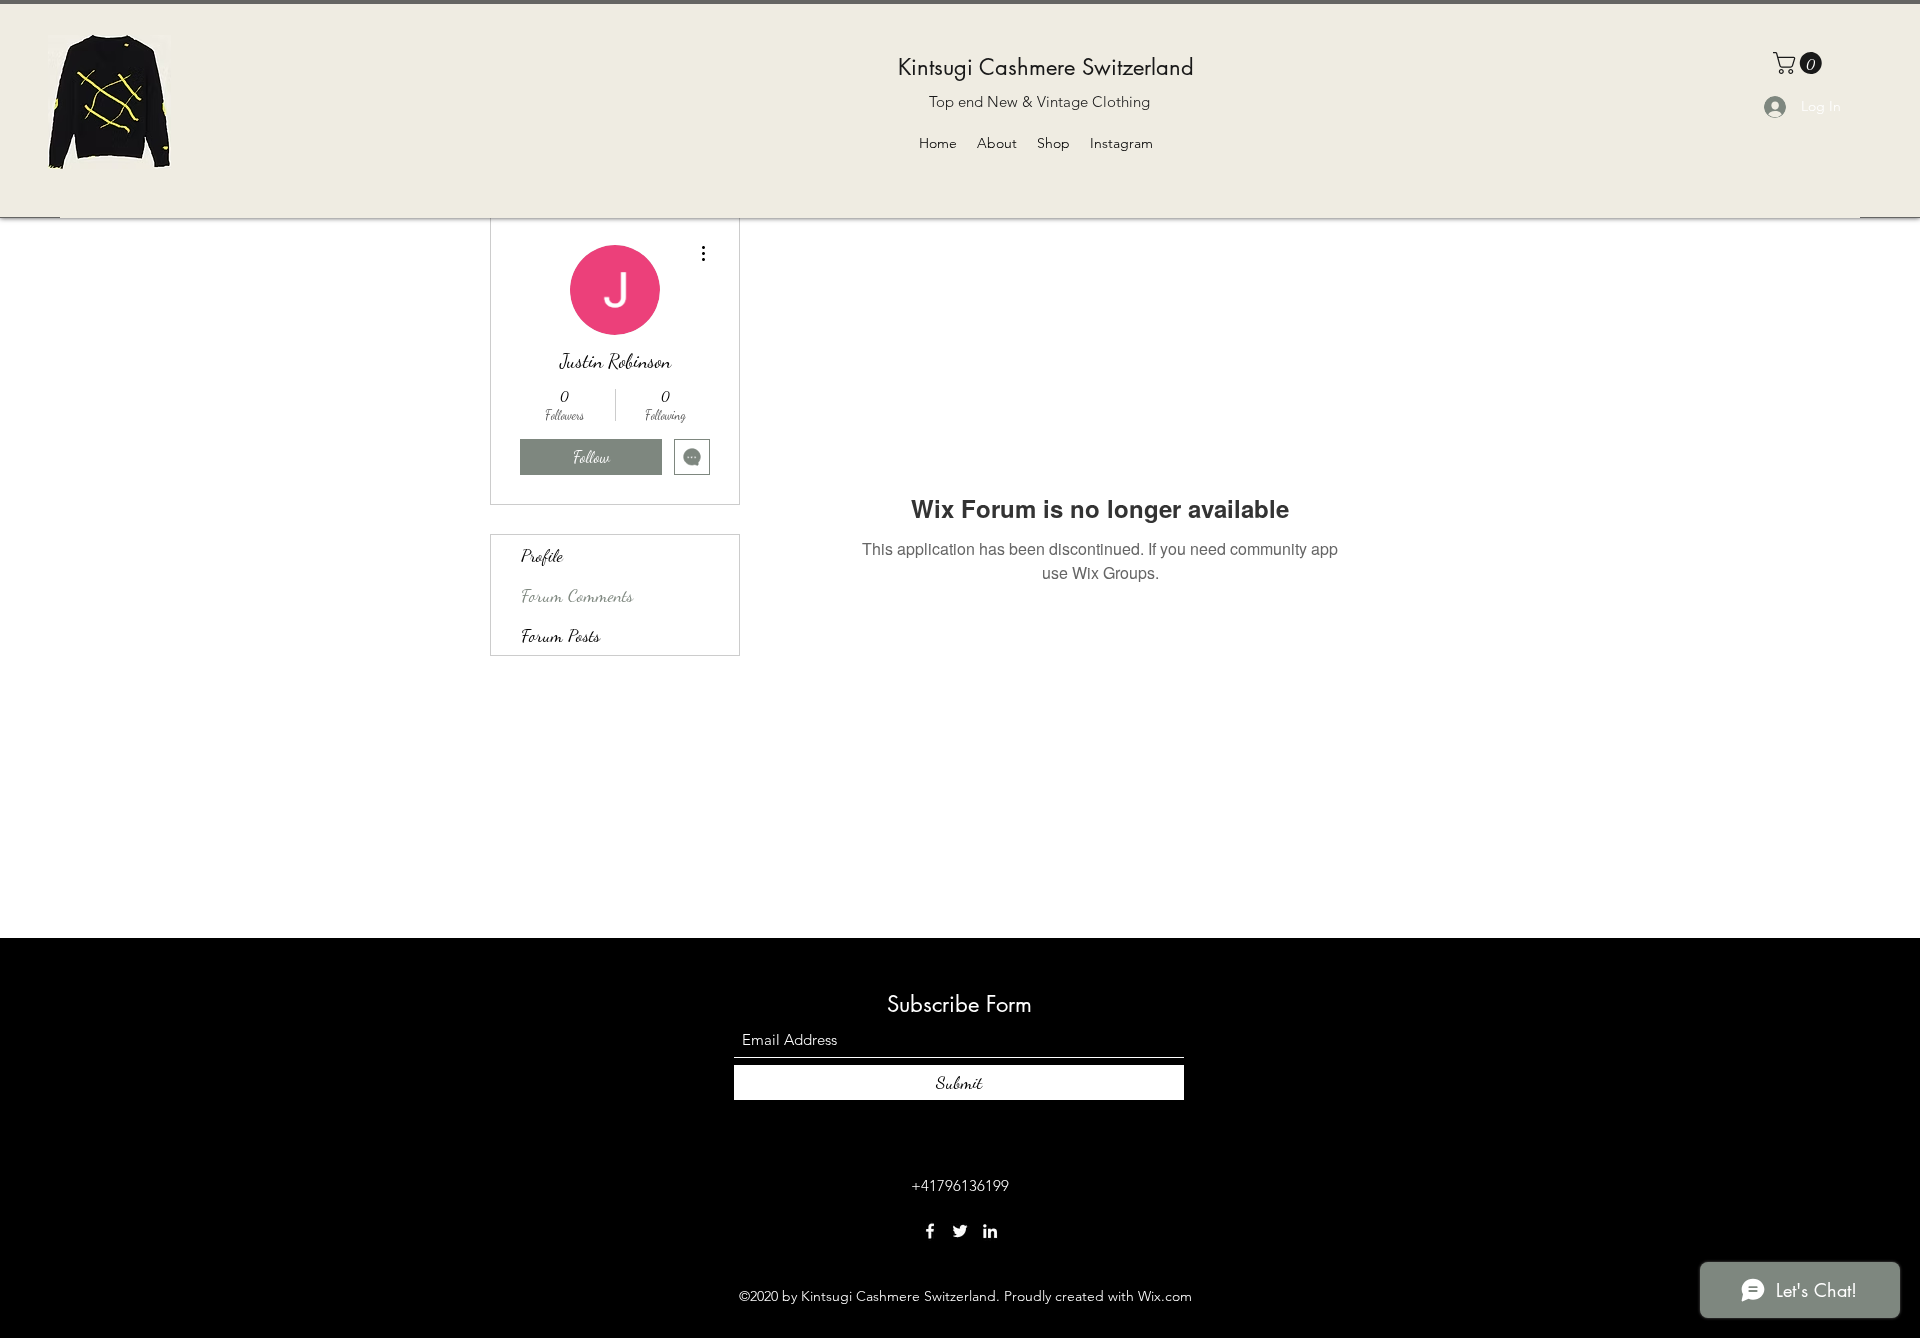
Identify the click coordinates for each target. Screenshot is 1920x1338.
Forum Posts (560, 635)
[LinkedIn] (990, 1231)
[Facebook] (930, 1231)
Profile (542, 555)
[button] (1800, 63)
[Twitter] (960, 1231)
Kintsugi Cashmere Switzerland (1046, 67)
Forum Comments (577, 595)
